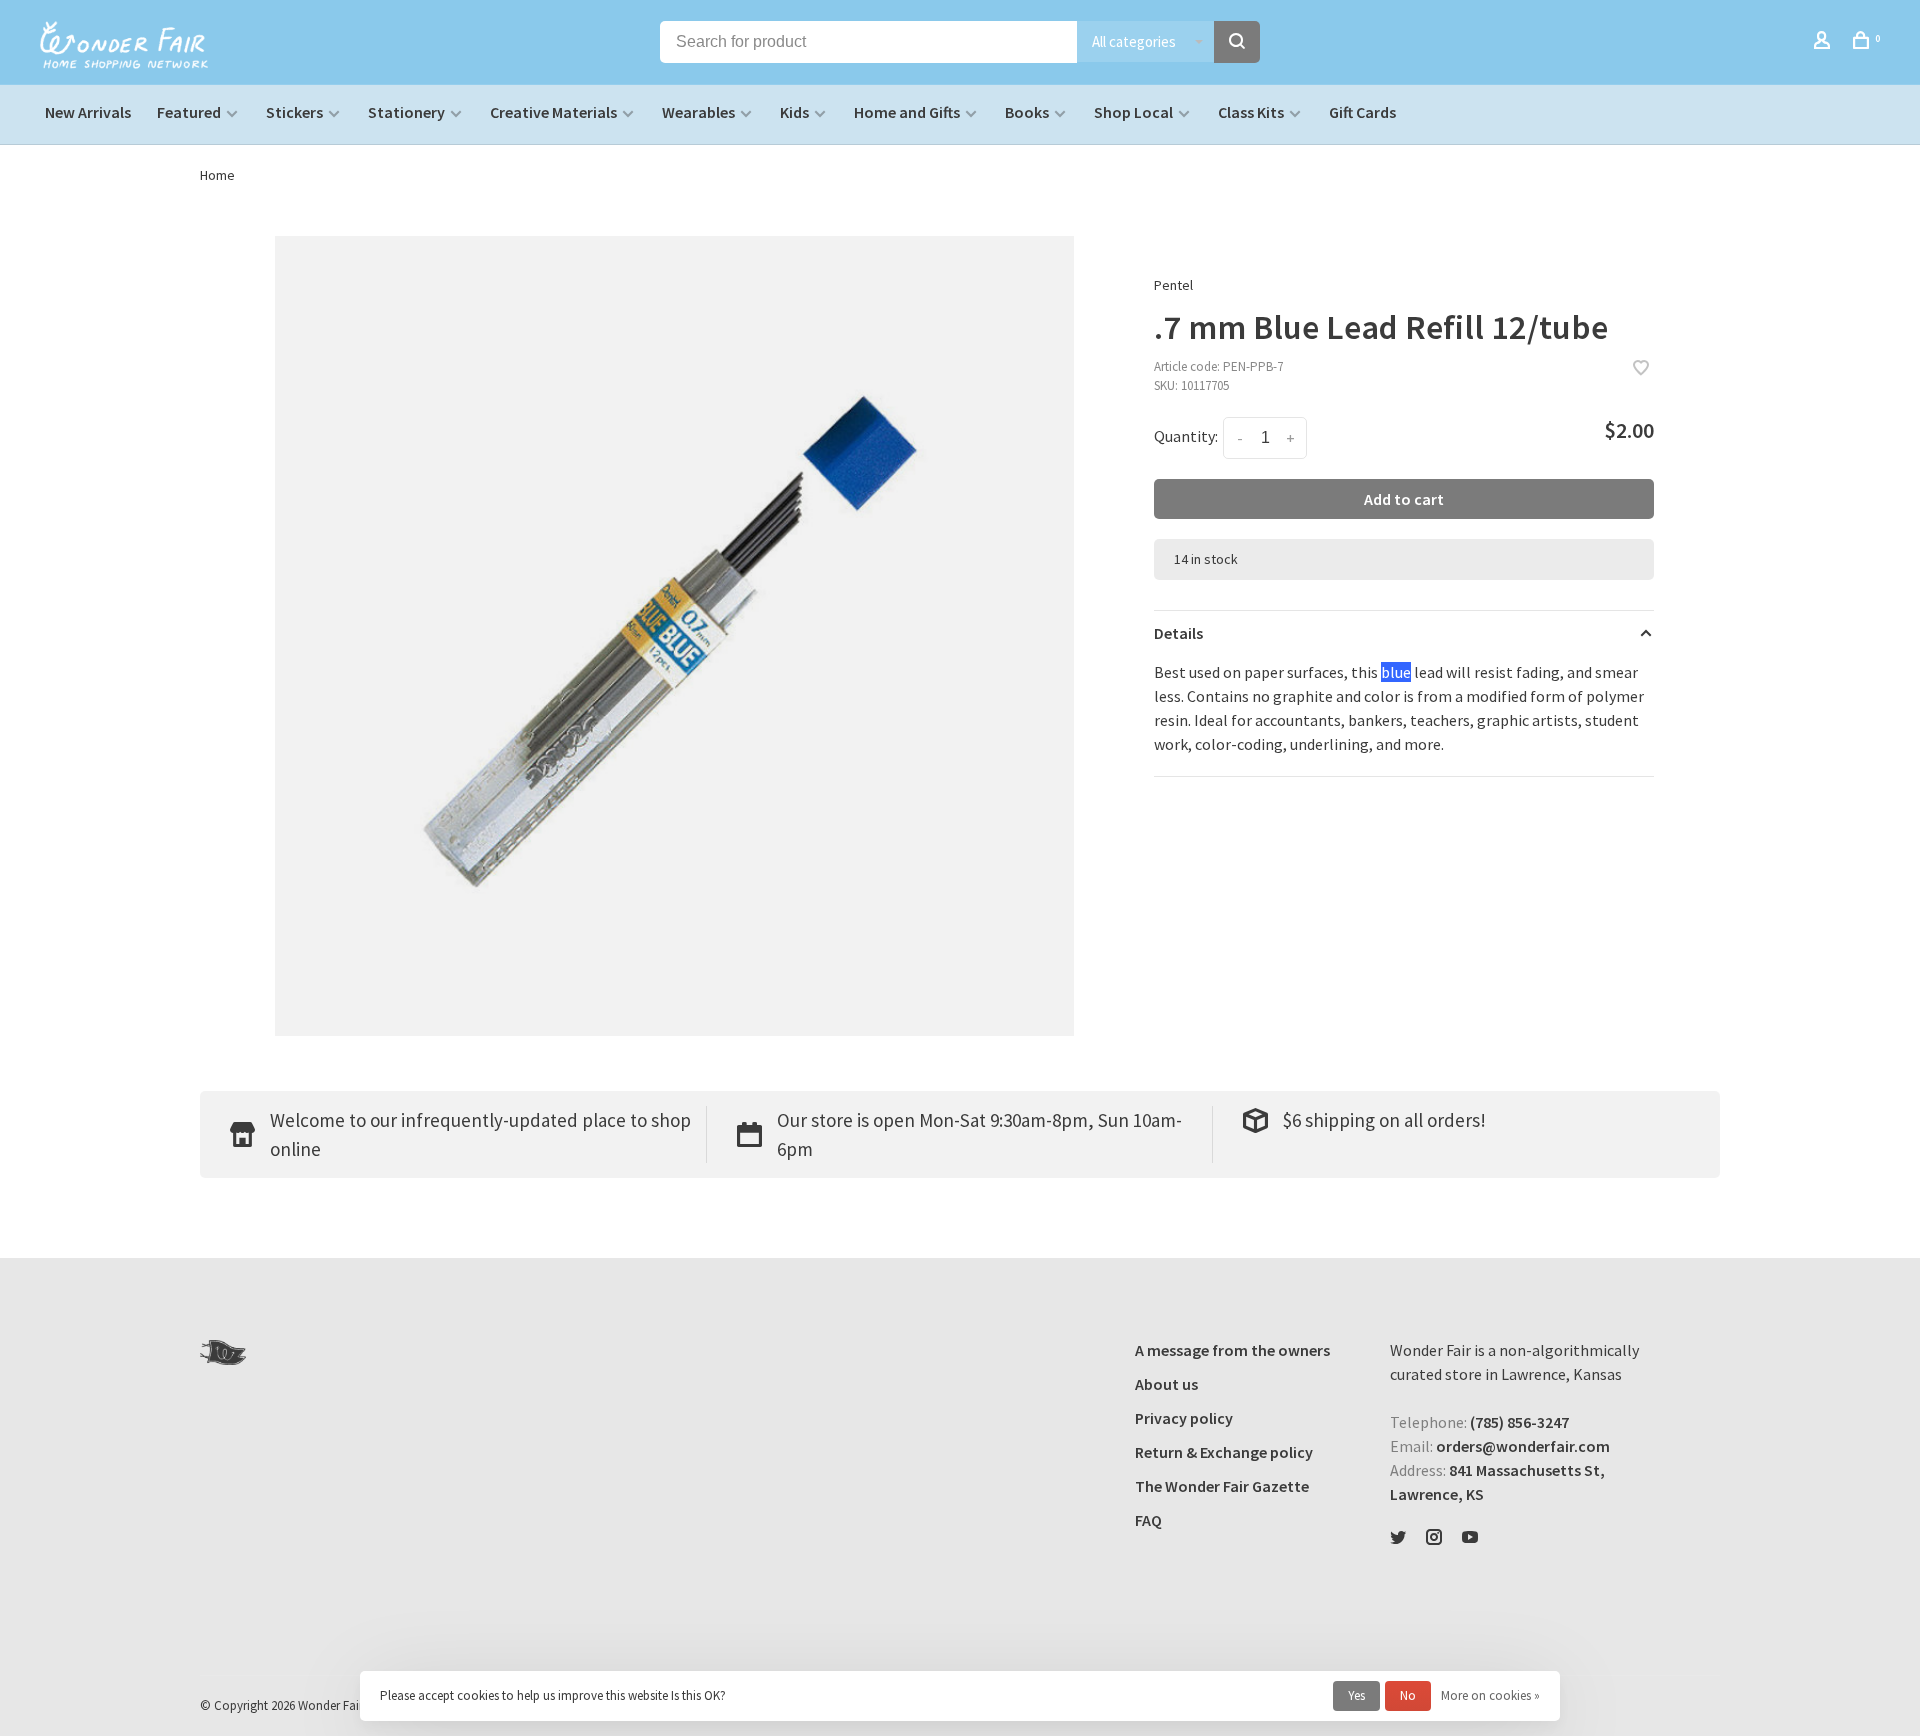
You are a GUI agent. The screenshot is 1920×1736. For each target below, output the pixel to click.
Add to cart (1404, 499)
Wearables (698, 112)
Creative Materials (553, 112)
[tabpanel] (675, 636)
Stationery (406, 112)
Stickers (294, 112)
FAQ (1148, 1520)
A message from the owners (1232, 1350)
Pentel (1173, 285)
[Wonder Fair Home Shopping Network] (223, 1352)
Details (1178, 633)
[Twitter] (1398, 1538)
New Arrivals (88, 112)
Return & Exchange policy (1224, 1452)
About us (1166, 1384)
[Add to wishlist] (1641, 369)
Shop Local (1133, 112)
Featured (189, 112)
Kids (794, 112)
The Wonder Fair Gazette (1222, 1486)
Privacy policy (1184, 1418)
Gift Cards (1362, 112)
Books (1027, 112)
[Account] (1824, 43)
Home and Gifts (907, 112)
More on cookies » (1490, 1695)
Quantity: (1186, 436)
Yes (1356, 1695)
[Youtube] (1470, 1538)
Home (217, 175)
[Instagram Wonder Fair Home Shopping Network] (1434, 1538)
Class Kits (1251, 112)
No (1408, 1695)
